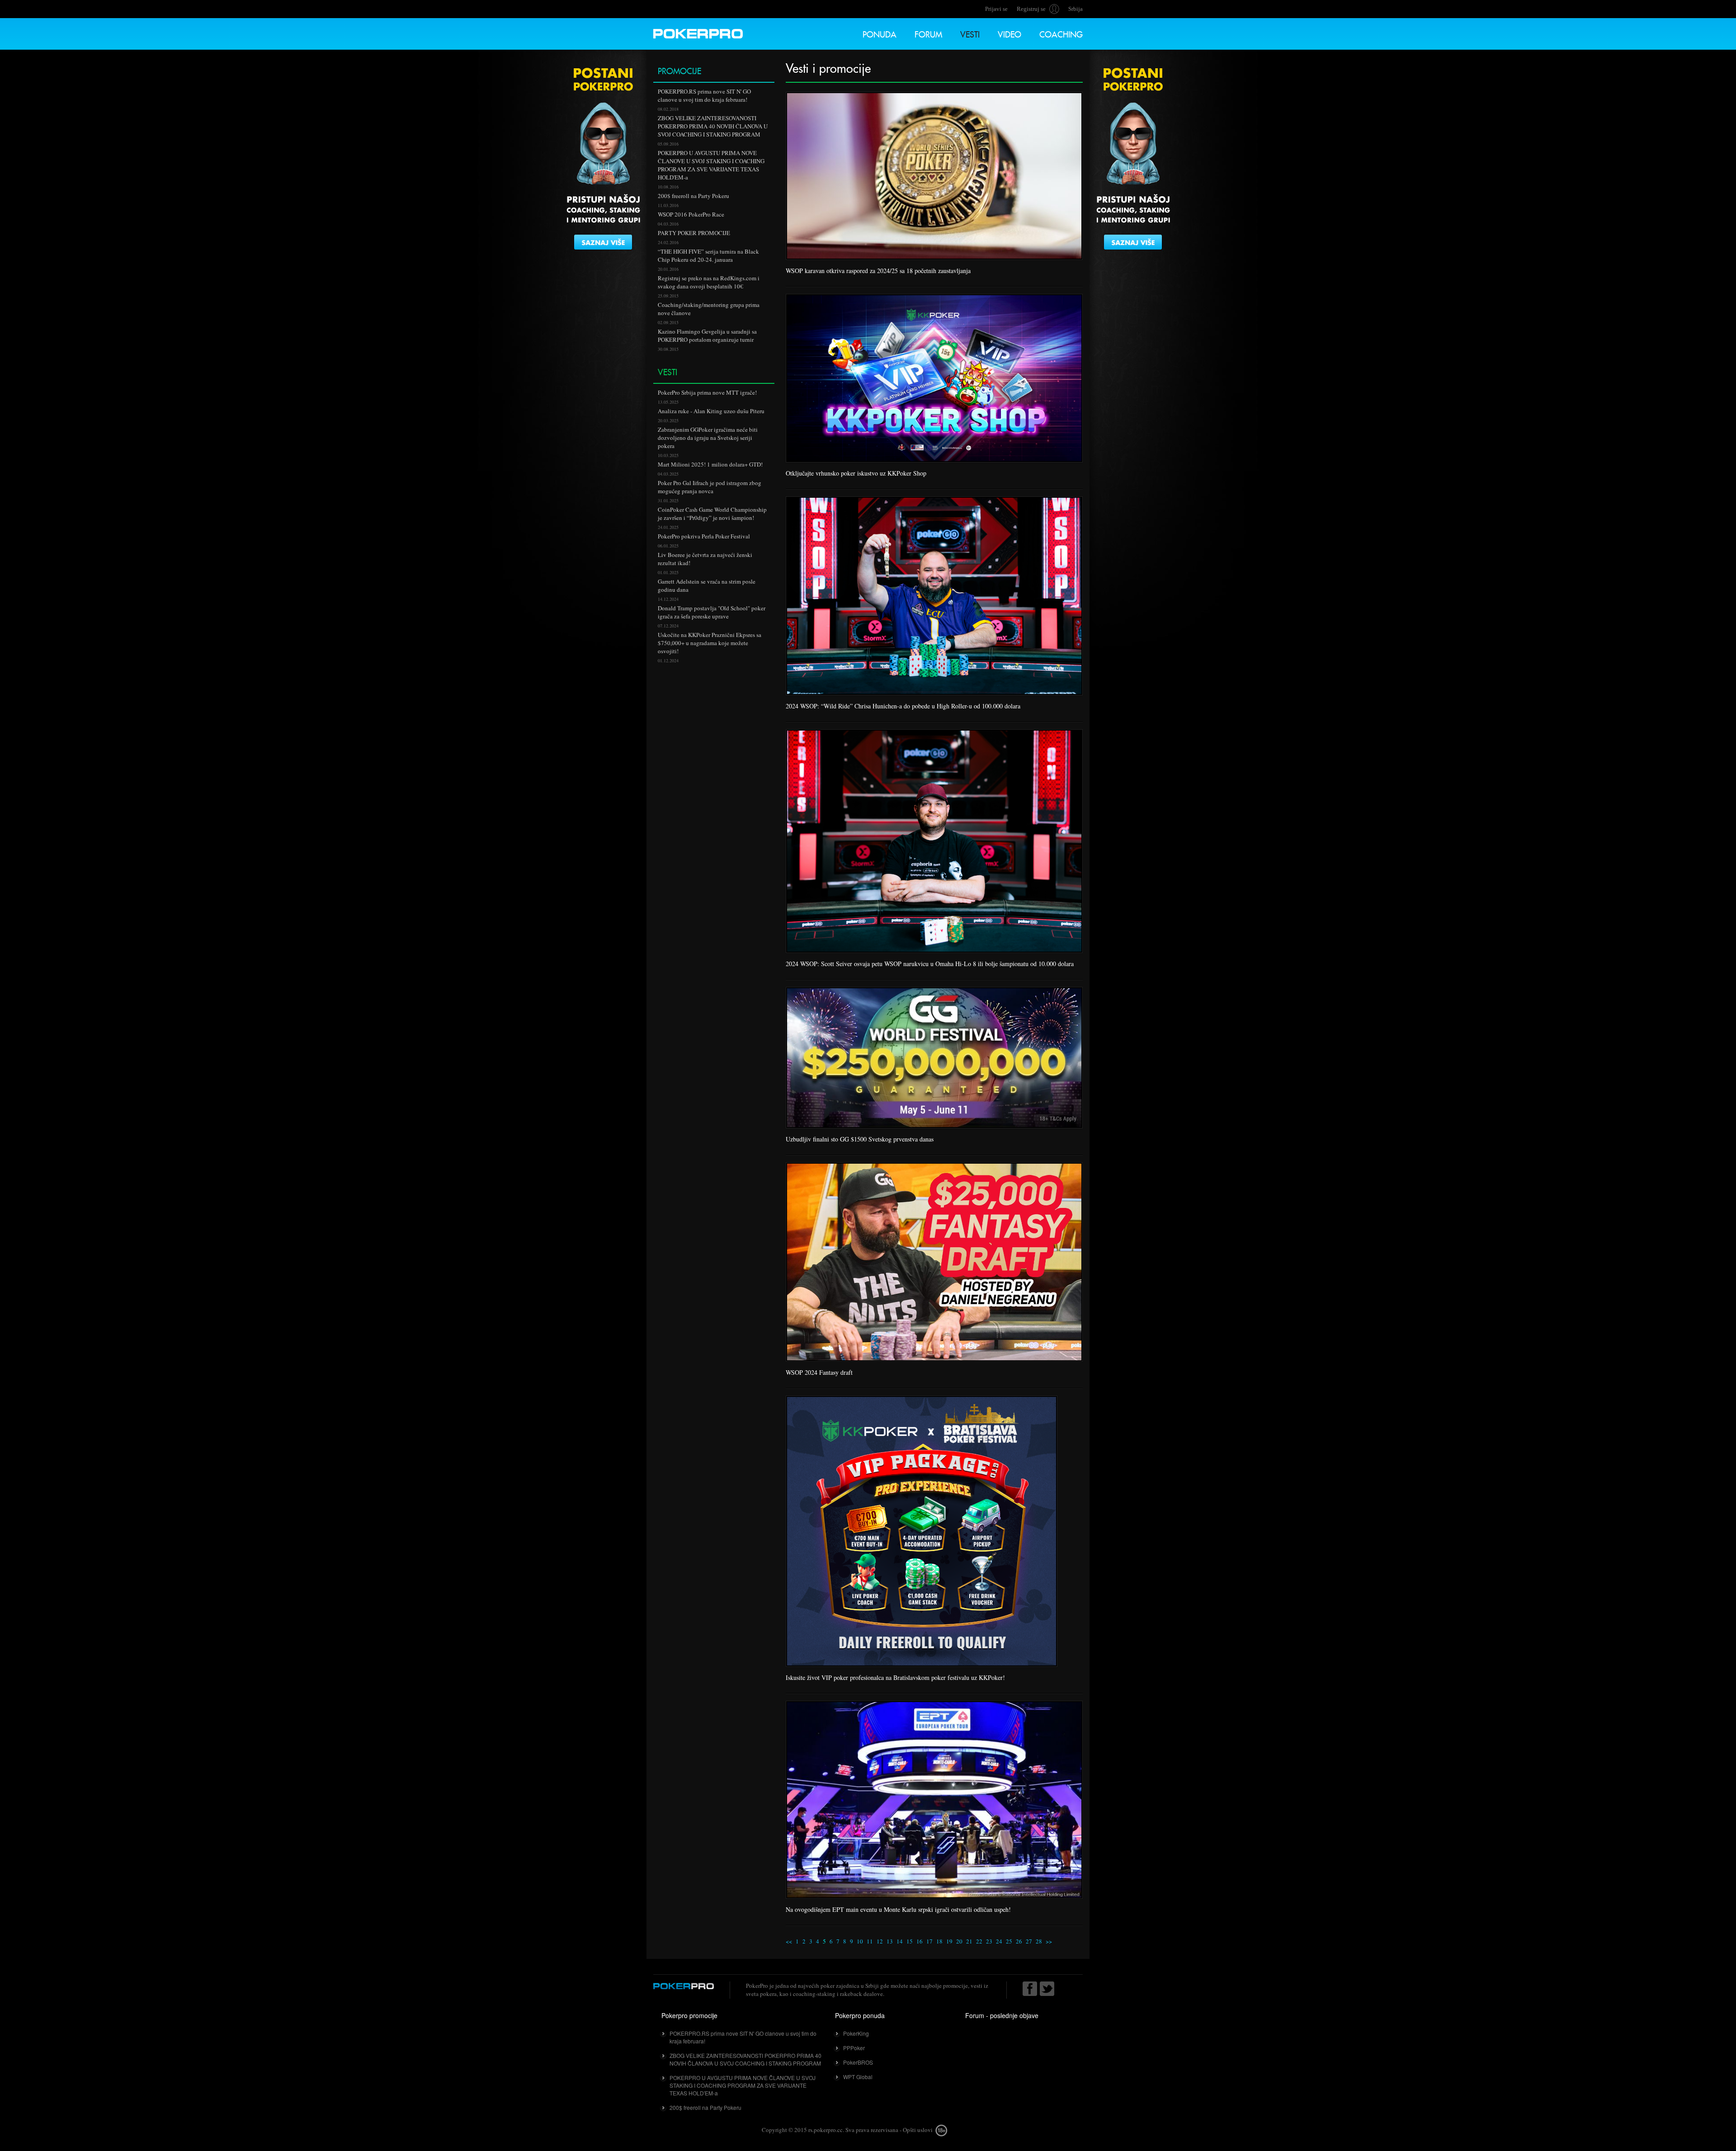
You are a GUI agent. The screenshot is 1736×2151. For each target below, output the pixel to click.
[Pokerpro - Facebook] (1030, 1989)
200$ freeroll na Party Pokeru (705, 2107)
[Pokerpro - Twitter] (1047, 1989)
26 (1019, 1941)
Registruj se (1031, 9)
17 (929, 1941)
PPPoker (854, 2048)
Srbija (1076, 9)
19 (949, 1941)
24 (999, 1941)
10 (860, 1941)
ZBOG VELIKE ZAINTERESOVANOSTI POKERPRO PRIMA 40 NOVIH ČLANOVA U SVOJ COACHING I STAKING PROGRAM (745, 2059)
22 (979, 1941)
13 (890, 1941)
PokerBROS (858, 2062)
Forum (928, 33)
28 (1039, 1941)
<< (789, 1941)
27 (1029, 1941)
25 (1009, 1941)
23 (989, 1941)
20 (959, 1941)
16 (920, 1941)
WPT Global (858, 2077)
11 (870, 1941)
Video (1010, 33)
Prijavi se (996, 9)
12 (880, 1941)
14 (900, 1941)
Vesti (970, 33)
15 (910, 1941)
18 (939, 1941)
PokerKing (856, 2033)
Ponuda (880, 33)
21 (969, 1941)
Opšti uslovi (918, 2130)
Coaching (1061, 33)
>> (1049, 1941)
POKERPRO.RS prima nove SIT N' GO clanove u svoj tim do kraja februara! (743, 2037)
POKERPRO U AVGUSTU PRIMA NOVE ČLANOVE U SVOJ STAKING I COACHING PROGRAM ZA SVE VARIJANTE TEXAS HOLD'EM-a (743, 2085)
